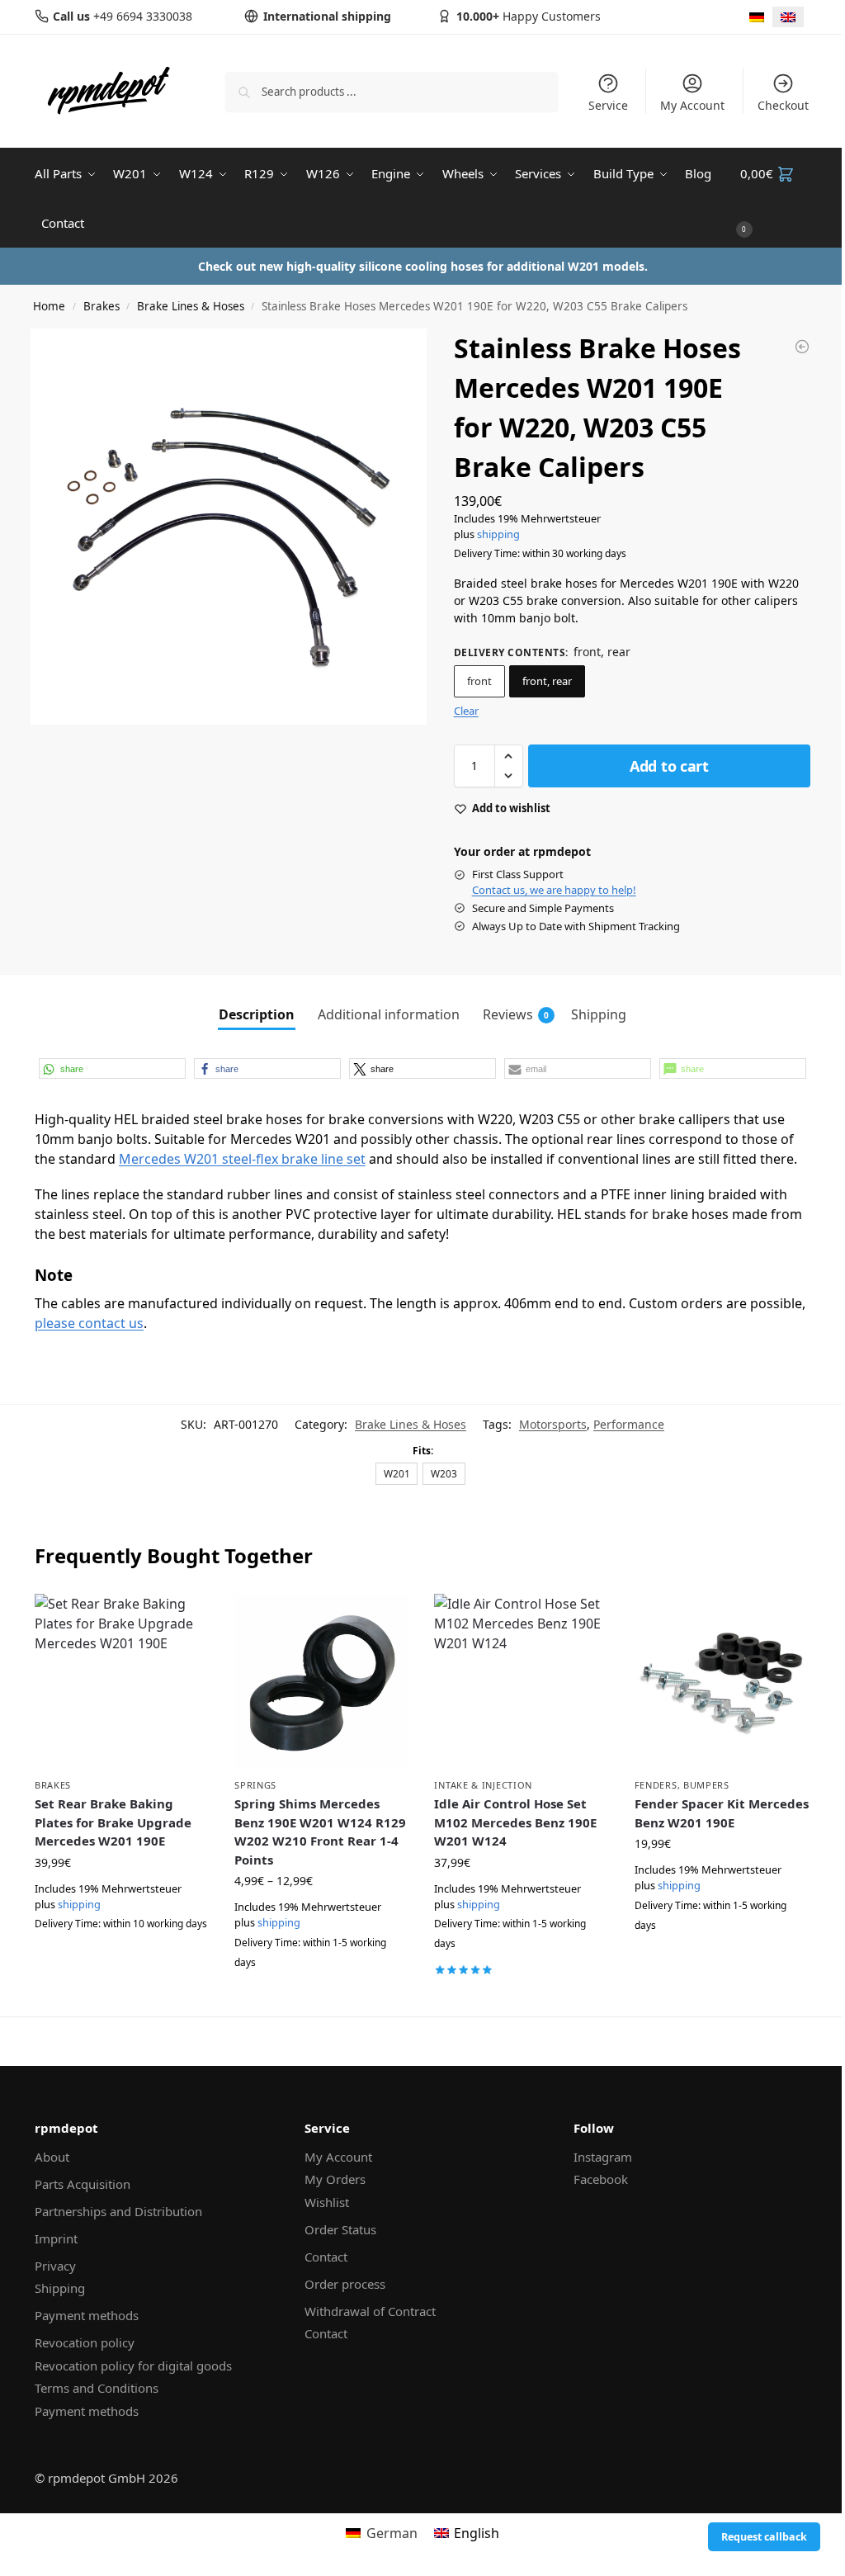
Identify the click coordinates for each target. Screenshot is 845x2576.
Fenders (656, 1785)
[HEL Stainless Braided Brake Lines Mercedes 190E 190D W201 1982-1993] (802, 347)
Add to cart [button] (122, 1961)
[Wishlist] (185, 1619)
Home (49, 306)
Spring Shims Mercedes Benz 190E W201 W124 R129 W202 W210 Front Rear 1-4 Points (320, 1832)
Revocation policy (85, 2342)
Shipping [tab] (599, 1014)
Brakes (101, 306)
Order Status (340, 2229)
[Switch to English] (788, 17)
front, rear (547, 681)
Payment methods (87, 2315)
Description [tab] (257, 1014)
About (52, 2157)
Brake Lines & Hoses (191, 306)
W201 (397, 1473)
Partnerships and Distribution (118, 2211)
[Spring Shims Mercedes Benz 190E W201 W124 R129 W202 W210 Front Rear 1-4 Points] (322, 1681)
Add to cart (669, 766)
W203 (444, 1473)
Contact (326, 2257)
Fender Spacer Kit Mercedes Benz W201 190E (722, 1813)
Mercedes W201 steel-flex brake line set (242, 1159)
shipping (498, 534)
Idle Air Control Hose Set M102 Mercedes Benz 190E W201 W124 (515, 1822)
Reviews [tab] (516, 1014)
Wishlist (327, 2202)
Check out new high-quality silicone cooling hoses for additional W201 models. (423, 266)
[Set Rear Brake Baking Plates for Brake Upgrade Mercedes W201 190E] (122, 1681)
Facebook (601, 2179)
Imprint (56, 2238)
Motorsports (553, 1424)
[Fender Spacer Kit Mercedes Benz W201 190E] (722, 1681)
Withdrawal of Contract (370, 2311)
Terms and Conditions (97, 2388)
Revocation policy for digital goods (133, 2366)
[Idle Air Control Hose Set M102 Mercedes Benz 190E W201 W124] (522, 1681)
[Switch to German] (757, 17)
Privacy (55, 2266)
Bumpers (706, 1785)
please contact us (89, 1323)
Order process (345, 2284)
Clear (466, 711)
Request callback (764, 2537)
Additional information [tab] (389, 1014)
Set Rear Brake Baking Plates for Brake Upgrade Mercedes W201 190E (113, 1822)
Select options (322, 1999)
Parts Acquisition (83, 2184)
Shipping (60, 2288)
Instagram (603, 2157)
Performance (629, 1424)
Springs (255, 1785)
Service (608, 105)
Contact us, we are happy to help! (554, 890)
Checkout (783, 105)
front (479, 681)
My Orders (335, 2179)
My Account (692, 105)
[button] (775, 198)
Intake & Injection (483, 1785)
